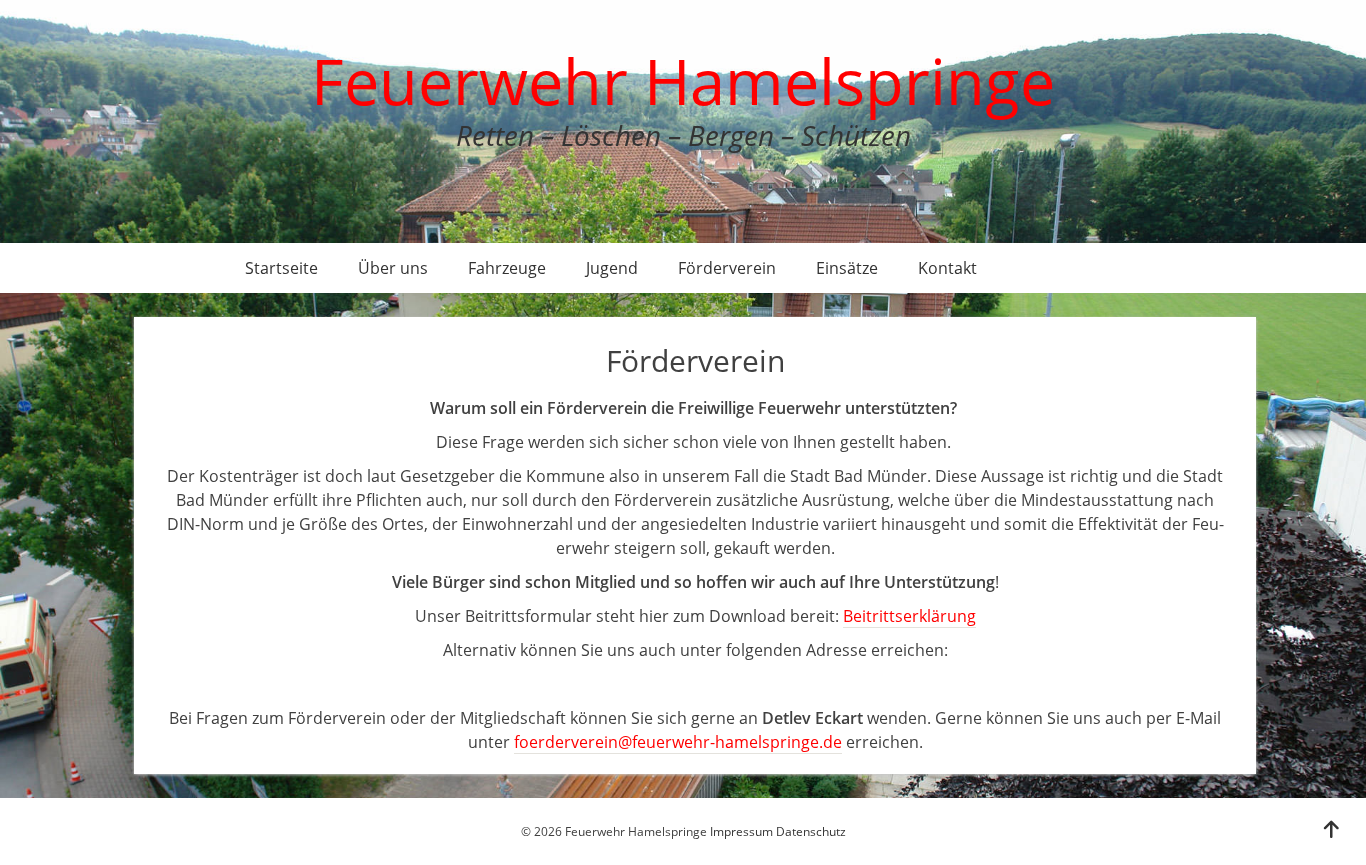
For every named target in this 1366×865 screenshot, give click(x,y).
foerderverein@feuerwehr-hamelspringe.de (678, 742)
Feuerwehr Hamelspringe (683, 80)
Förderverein (727, 268)
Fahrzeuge (507, 268)
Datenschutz (811, 831)
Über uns (393, 268)
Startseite (281, 268)
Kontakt (947, 268)
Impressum (741, 831)
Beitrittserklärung (909, 616)
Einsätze (847, 268)
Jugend (612, 268)
